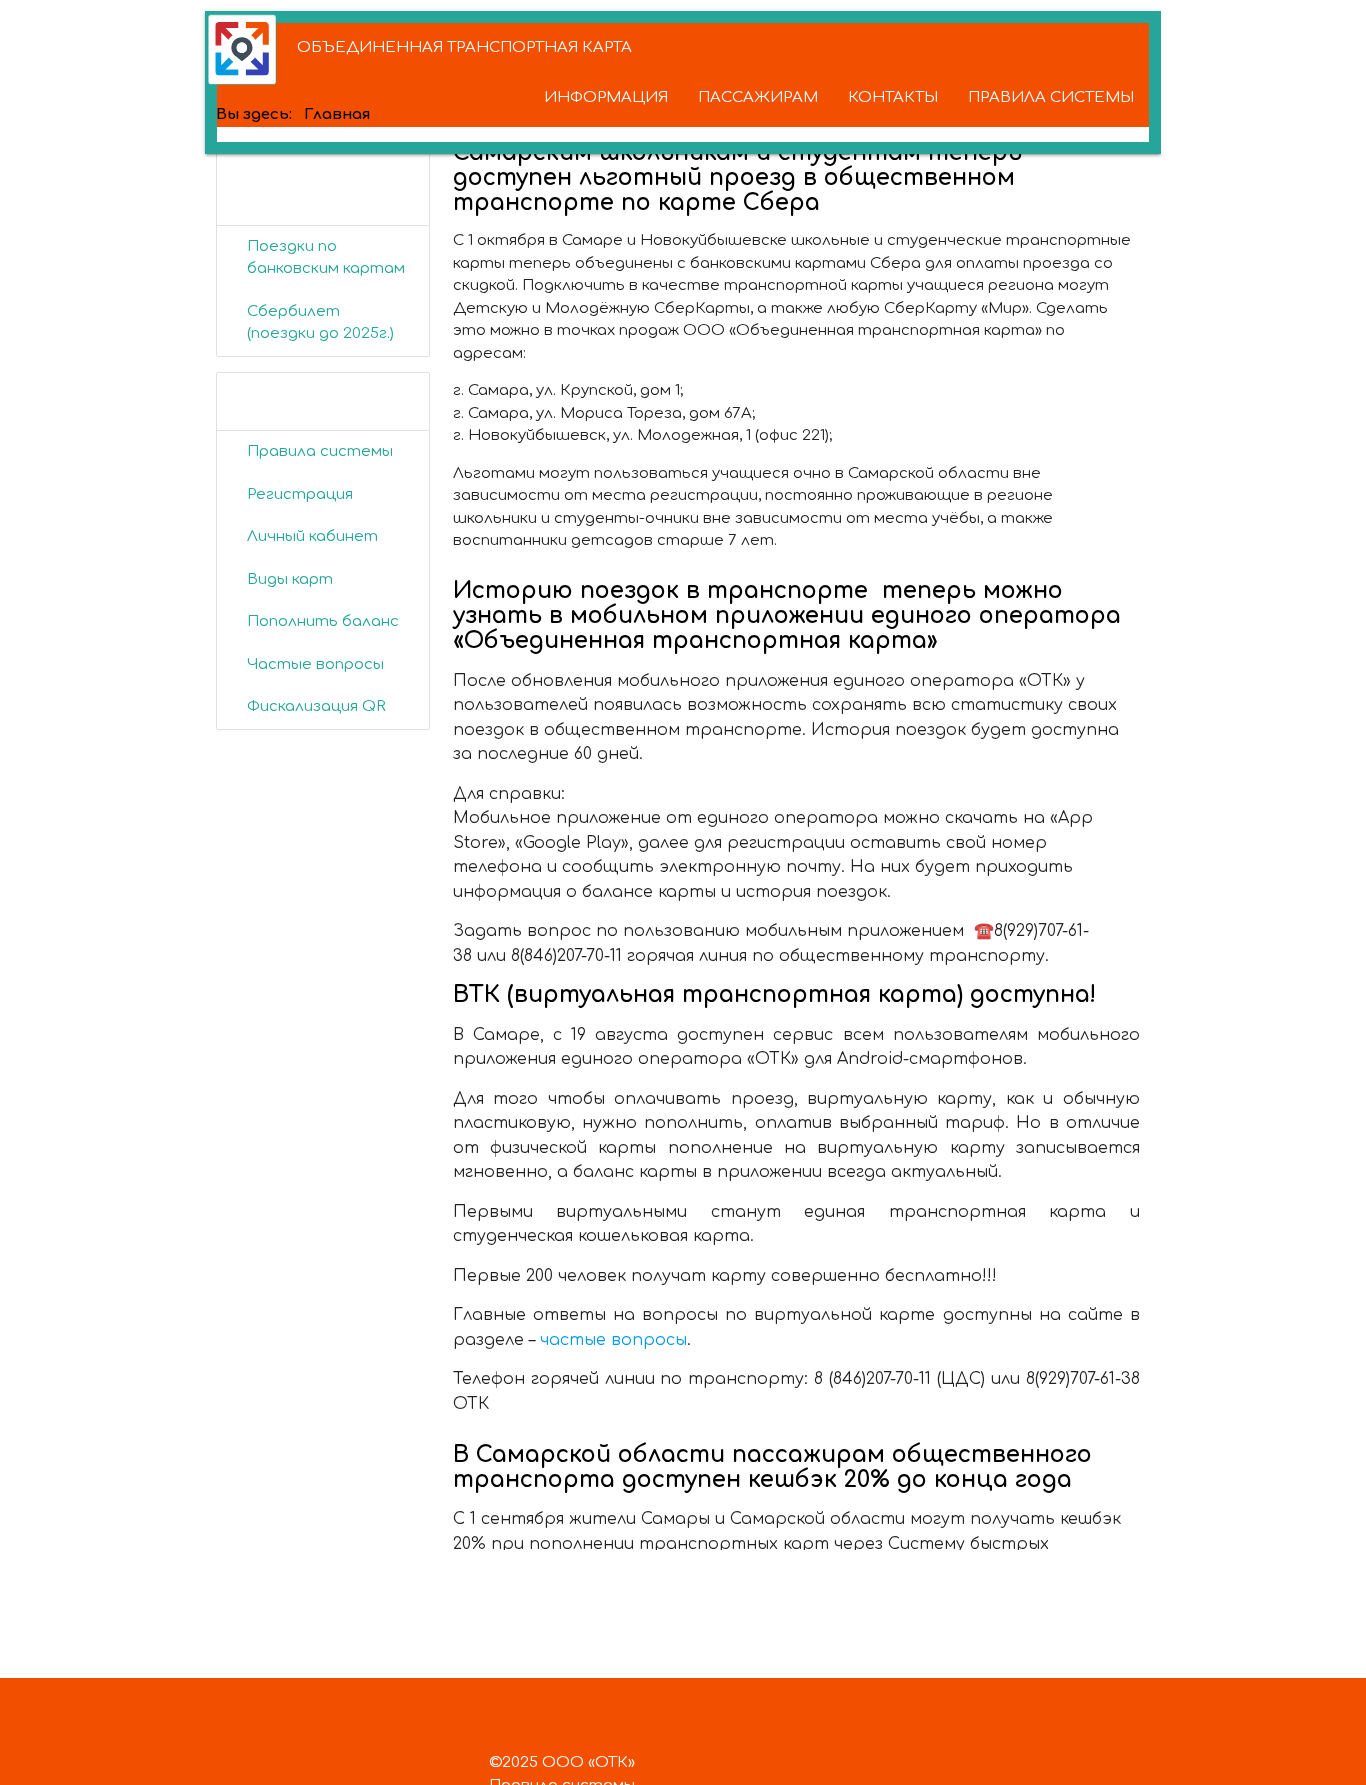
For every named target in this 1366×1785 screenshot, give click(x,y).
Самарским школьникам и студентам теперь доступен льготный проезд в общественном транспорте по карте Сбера (737, 177)
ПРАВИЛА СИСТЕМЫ (1051, 97)
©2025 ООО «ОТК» (562, 1762)
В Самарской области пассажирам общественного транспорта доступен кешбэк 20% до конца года (772, 1467)
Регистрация (300, 494)
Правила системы (320, 451)
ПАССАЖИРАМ (758, 97)
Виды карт (290, 579)
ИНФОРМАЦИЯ (606, 97)
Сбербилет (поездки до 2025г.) (320, 323)
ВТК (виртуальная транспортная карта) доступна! (774, 994)
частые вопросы (613, 1340)
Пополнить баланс (323, 621)
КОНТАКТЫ (893, 97)
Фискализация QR (316, 706)
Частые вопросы (315, 664)
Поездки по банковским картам (326, 258)
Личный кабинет (312, 536)
